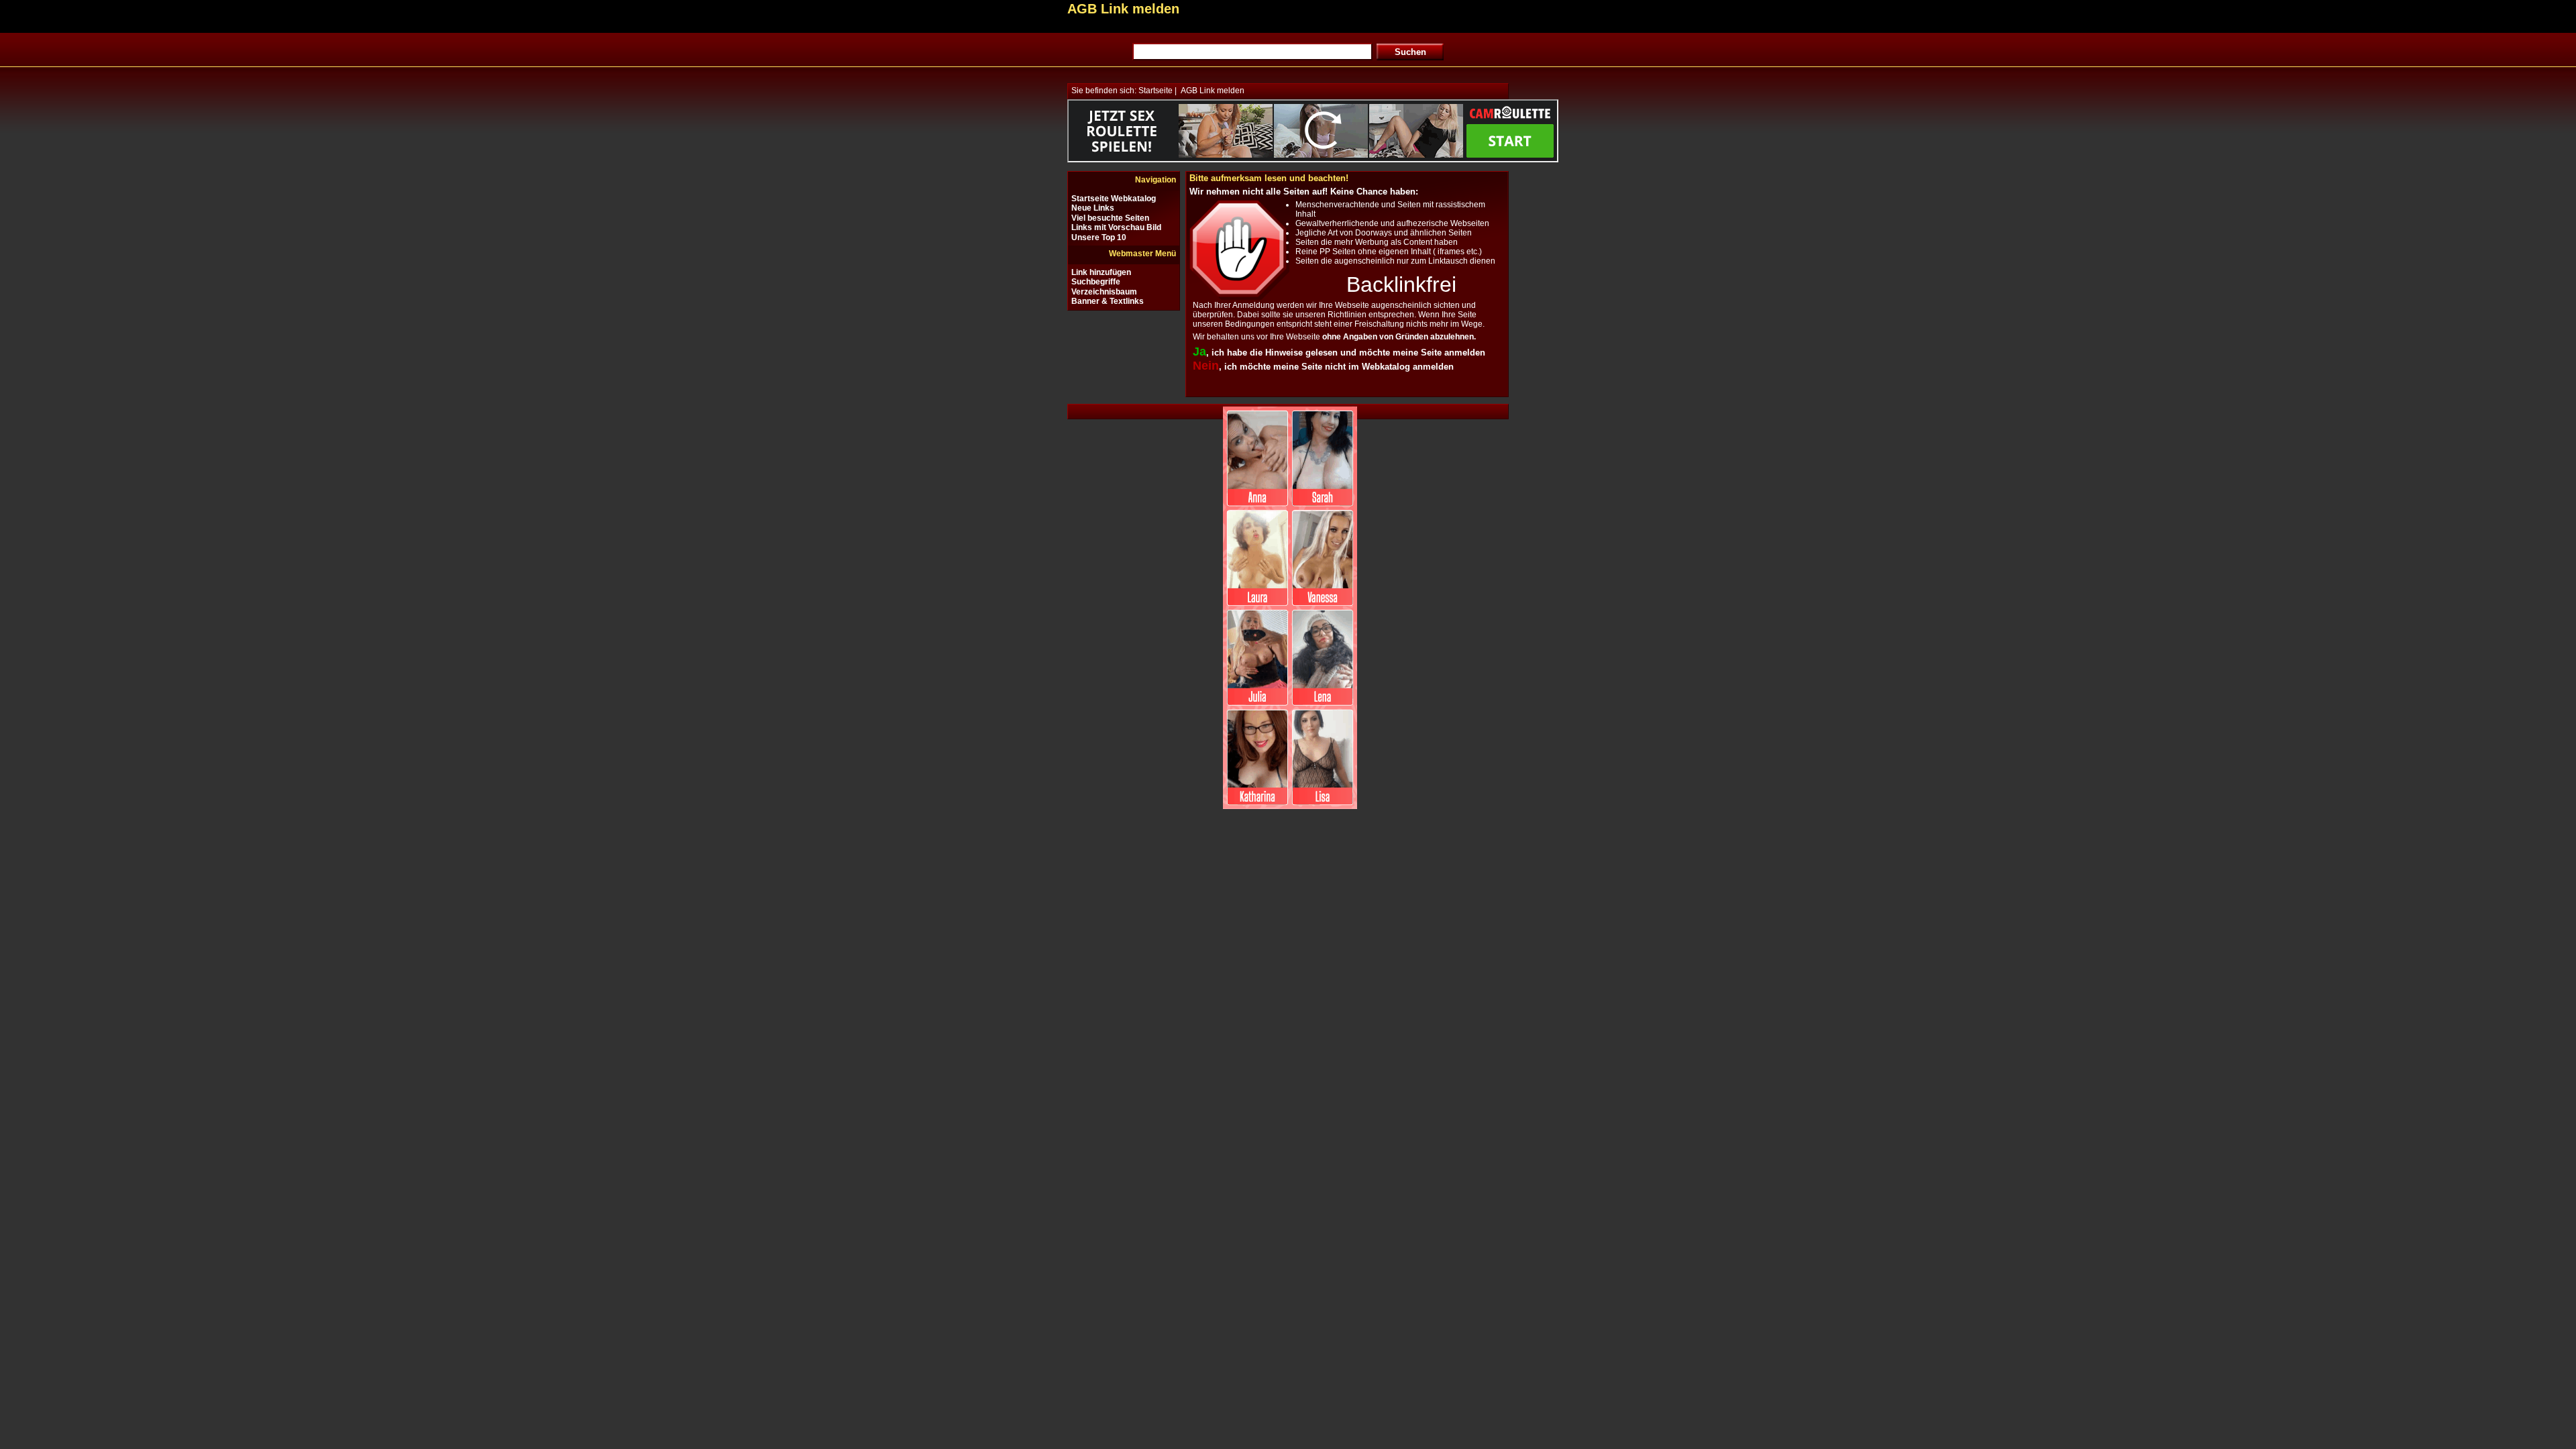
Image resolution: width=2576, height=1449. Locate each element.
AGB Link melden (1213, 91)
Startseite (1156, 91)
